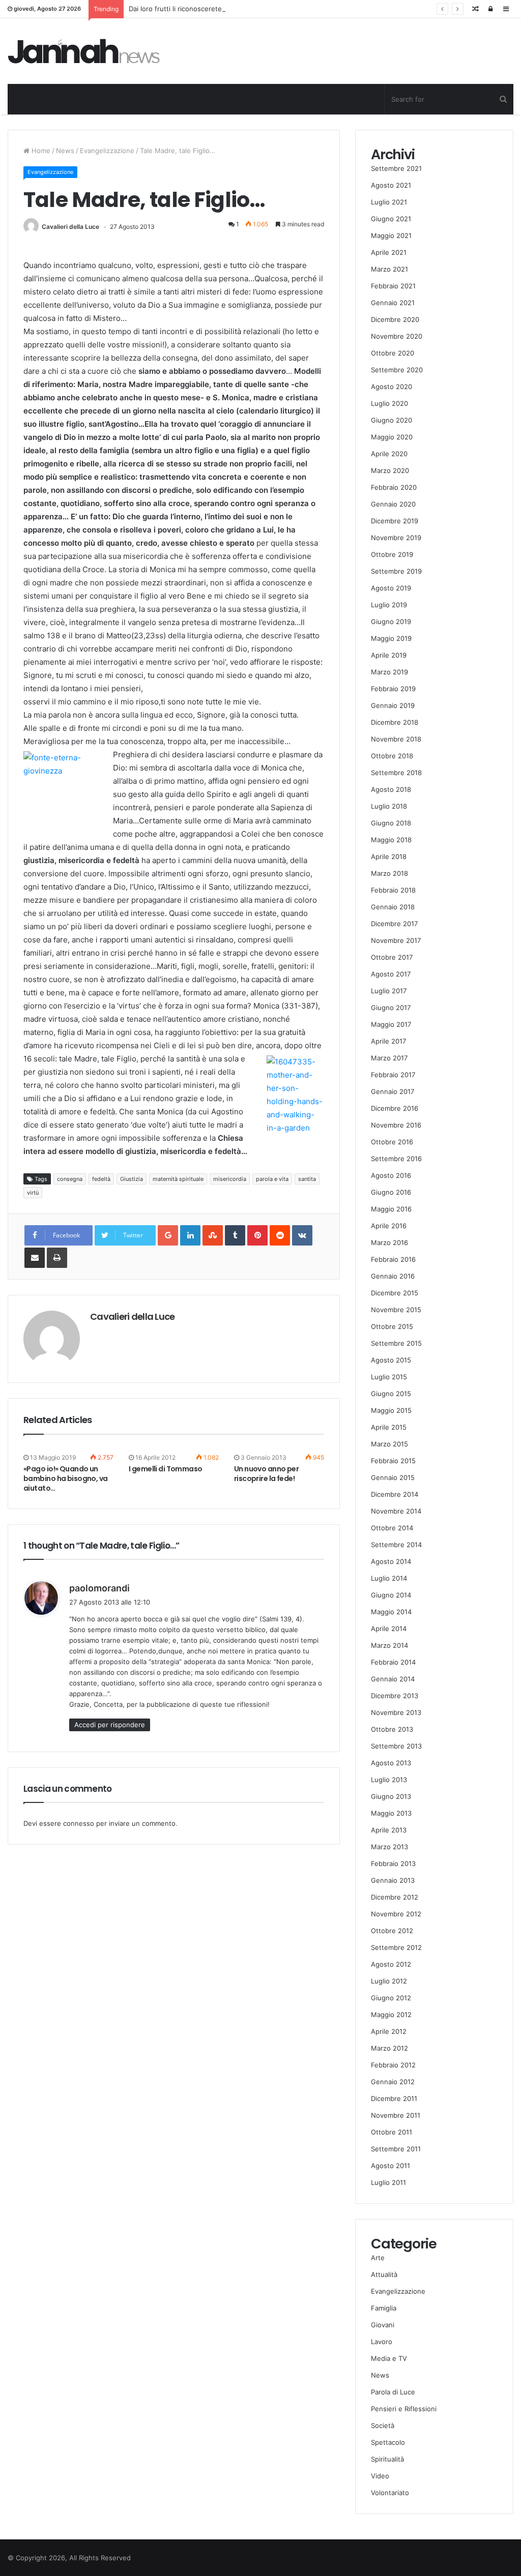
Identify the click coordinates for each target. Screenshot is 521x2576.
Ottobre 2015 (392, 1326)
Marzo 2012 (389, 2048)
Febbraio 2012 (393, 2065)
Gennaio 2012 (393, 2082)
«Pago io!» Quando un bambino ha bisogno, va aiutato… (66, 1478)
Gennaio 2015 (393, 1477)
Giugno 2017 (391, 1008)
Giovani (383, 2325)
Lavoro (382, 2342)
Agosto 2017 (391, 974)
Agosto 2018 (391, 789)
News (65, 151)
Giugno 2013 (391, 1796)
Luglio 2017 (389, 991)
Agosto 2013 (391, 1763)
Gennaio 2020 (393, 504)
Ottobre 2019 (392, 554)
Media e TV (389, 2358)
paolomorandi (99, 1588)
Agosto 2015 (391, 1360)
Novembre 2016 (396, 1125)
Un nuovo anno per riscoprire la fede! (266, 1474)
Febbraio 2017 (393, 1075)
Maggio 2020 (392, 437)
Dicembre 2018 (395, 722)
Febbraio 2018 (393, 890)
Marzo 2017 (389, 1058)
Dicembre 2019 (395, 521)
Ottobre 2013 (392, 1729)
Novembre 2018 (396, 739)
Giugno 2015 (391, 1394)
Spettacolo (388, 2442)
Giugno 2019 (391, 621)
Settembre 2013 (396, 1746)
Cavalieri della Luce (70, 227)
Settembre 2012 (396, 1947)
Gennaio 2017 (393, 1091)
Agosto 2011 (390, 2166)
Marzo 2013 (389, 1847)
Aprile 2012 (389, 2031)
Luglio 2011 (388, 2182)
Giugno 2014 (391, 1595)
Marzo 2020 (390, 470)
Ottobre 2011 (392, 2132)
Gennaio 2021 (393, 303)
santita (307, 1179)
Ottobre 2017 (392, 957)
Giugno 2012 (391, 1998)
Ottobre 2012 (392, 1931)
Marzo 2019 (389, 672)
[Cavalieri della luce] (84, 51)
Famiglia (384, 2308)
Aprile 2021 (389, 252)
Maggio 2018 (391, 840)
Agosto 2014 (391, 1561)
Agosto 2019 (391, 588)
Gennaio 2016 (393, 1276)
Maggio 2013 (391, 1813)
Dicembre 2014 (395, 1494)
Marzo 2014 (389, 1645)
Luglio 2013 (389, 1780)
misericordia (230, 1179)
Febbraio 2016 (393, 1259)
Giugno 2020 (392, 420)
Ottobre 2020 (393, 353)
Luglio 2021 (389, 202)
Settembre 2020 (397, 370)
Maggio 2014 (391, 1612)
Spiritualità (387, 2459)
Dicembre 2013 (395, 1696)
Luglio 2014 (389, 1578)
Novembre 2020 (397, 336)
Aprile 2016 (389, 1226)
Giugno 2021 (391, 219)
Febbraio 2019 (393, 689)
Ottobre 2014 (392, 1528)
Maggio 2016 (391, 1209)
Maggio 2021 (391, 235)
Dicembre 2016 (395, 1108)
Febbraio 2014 (393, 1662)
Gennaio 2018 (393, 907)
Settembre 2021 (396, 168)
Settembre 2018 (396, 773)
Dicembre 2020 (395, 319)
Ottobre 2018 (392, 756)
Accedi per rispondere (110, 1725)
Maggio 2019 (391, 638)
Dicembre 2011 (394, 2098)
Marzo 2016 (389, 1242)
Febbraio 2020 (394, 487)
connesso (79, 1823)
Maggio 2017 (391, 1024)
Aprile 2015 (389, 1427)
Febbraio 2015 (393, 1461)
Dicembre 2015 (395, 1293)
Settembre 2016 (396, 1159)
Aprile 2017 (388, 1041)
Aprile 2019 (389, 655)
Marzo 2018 (389, 873)
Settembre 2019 (396, 571)
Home (40, 151)
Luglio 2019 (389, 605)
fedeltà (101, 1179)
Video (380, 2476)
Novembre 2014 (396, 1511)
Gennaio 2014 (393, 1679)
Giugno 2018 (391, 823)
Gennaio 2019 (393, 705)
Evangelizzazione (107, 151)
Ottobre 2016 (392, 1142)
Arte (378, 2258)
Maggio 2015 (391, 1410)
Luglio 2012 (389, 1981)
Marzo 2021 (389, 269)
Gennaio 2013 (393, 1880)
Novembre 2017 (396, 940)
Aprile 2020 (389, 454)
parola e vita (272, 1179)
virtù (33, 1193)
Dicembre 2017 (394, 924)
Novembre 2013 (396, 1712)
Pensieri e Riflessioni (404, 2409)
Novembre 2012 (396, 1914)
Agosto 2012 (391, 1964)
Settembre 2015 (396, 1343)
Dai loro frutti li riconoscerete (175, 9)
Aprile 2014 (389, 1628)
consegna (70, 1179)
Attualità (384, 2274)
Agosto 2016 (391, 1175)
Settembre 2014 (396, 1545)
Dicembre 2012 (395, 1897)
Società (383, 2425)
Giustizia (132, 1179)
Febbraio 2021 (393, 286)
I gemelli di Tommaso (166, 1469)
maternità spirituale (178, 1179)
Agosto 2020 (392, 387)
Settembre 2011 (396, 2149)
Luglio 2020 (389, 403)
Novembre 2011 (396, 2115)
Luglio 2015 (389, 1377)
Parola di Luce (393, 2392)
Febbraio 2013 (393, 1863)
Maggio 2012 (391, 2015)
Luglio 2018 (389, 806)
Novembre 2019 (396, 538)
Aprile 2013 (389, 1830)
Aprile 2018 (389, 856)
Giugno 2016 (391, 1192)
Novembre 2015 (396, 1310)
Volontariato (390, 2493)
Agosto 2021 (391, 185)
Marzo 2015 (389, 1444)
